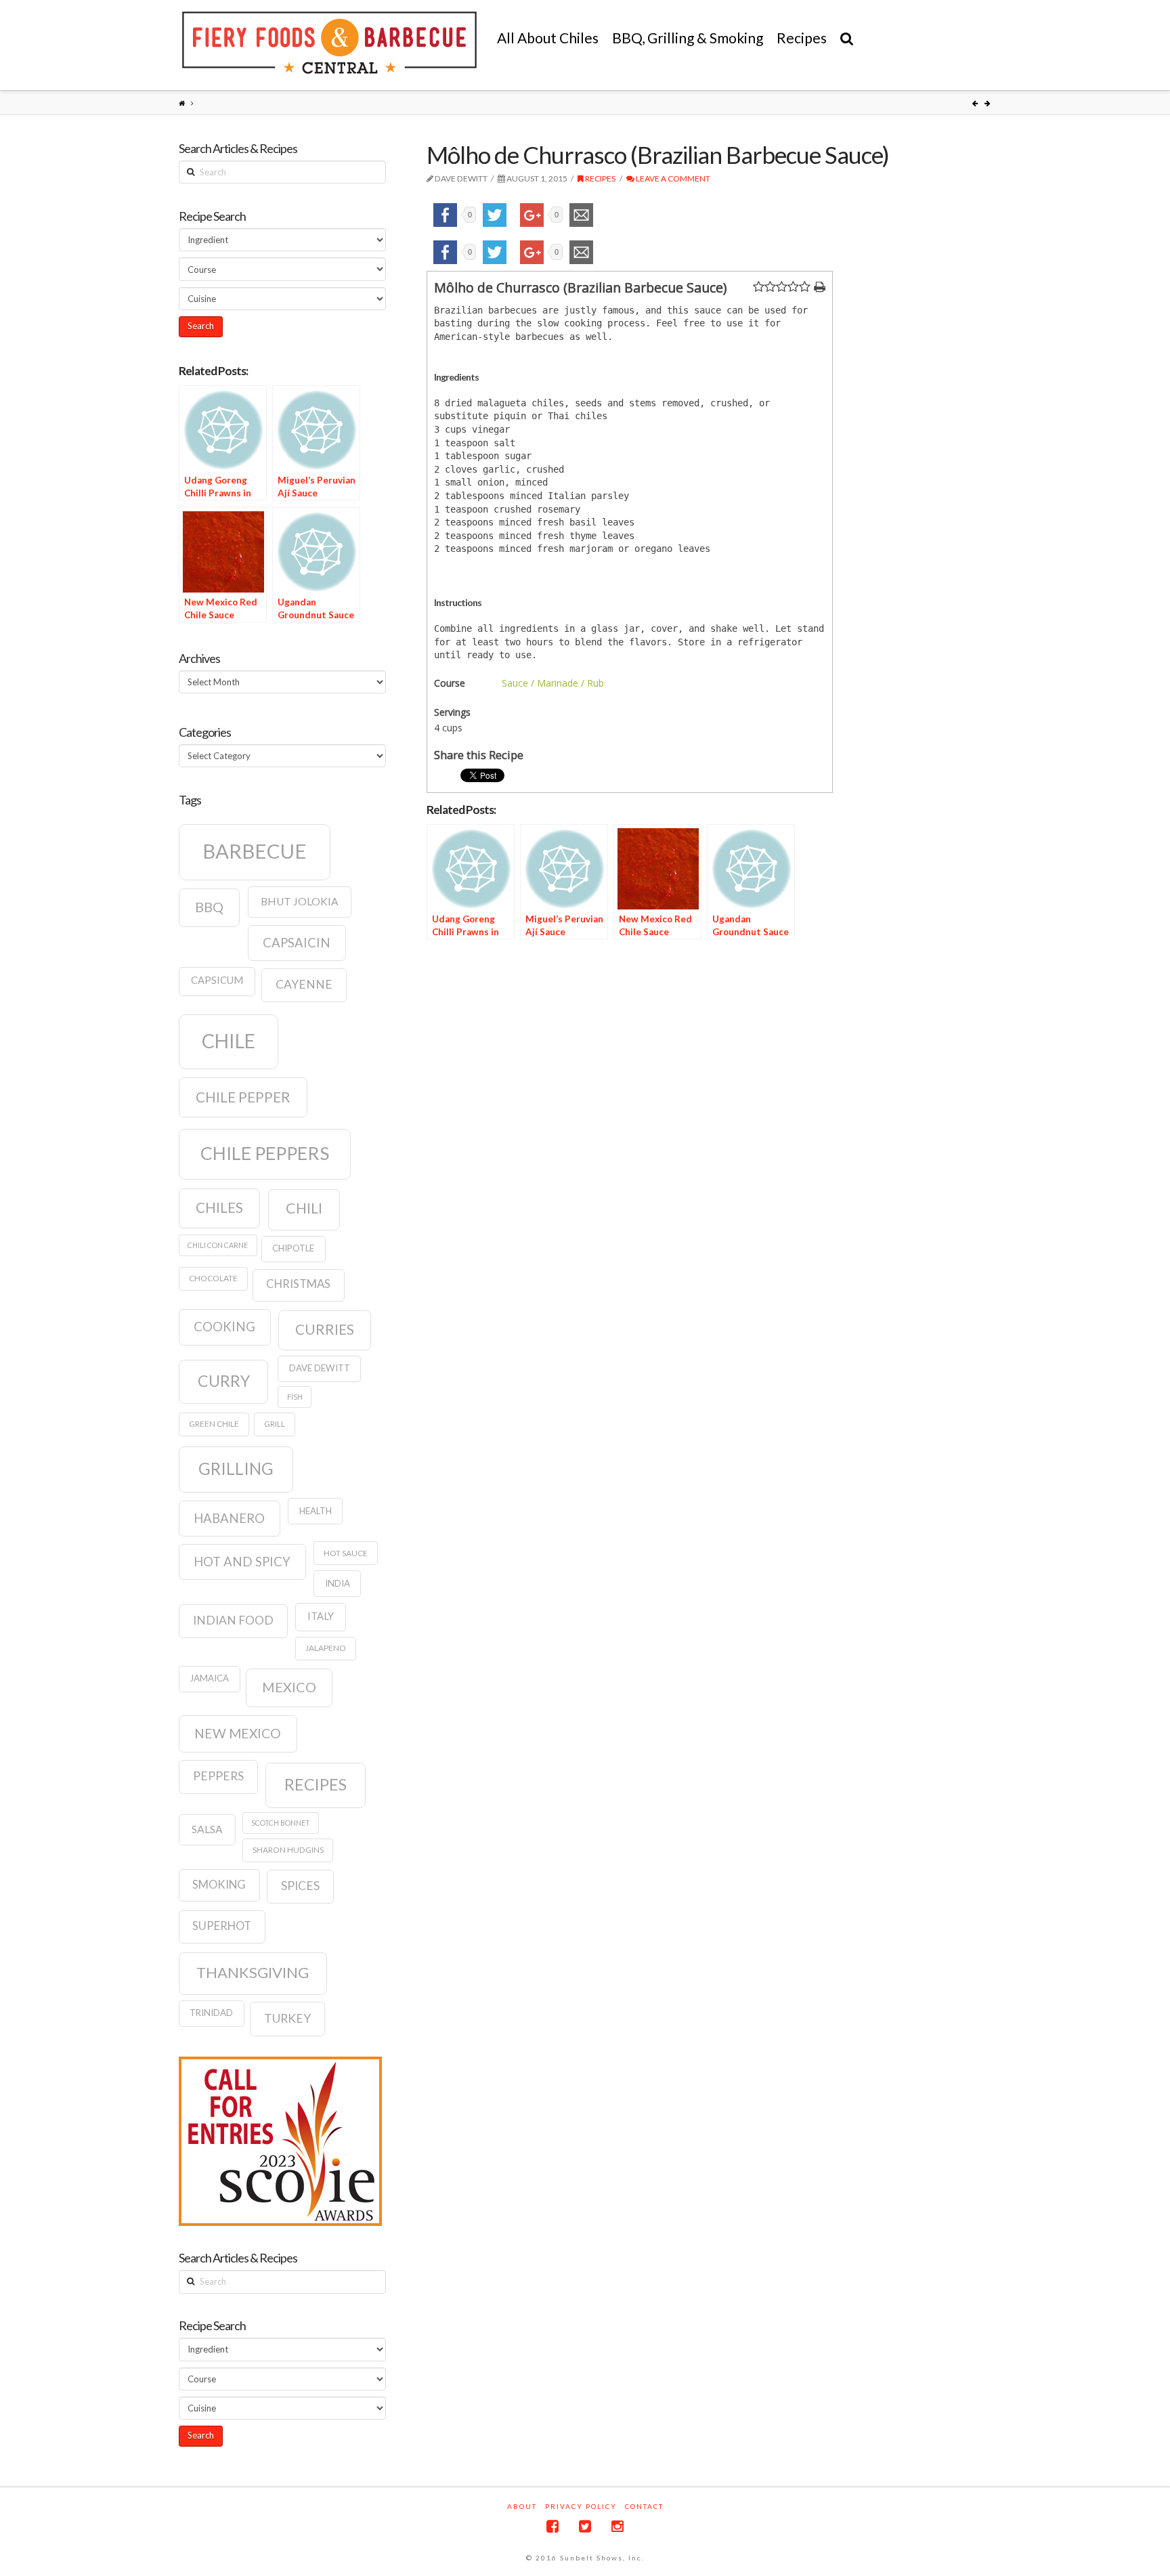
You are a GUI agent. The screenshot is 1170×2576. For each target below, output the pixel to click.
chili (304, 1208)
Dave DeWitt (320, 1368)
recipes (316, 1784)
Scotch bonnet (281, 1823)
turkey (287, 2018)
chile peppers (265, 1153)
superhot (222, 1926)
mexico (289, 1687)
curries (325, 1329)
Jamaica (209, 1678)
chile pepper (243, 1097)
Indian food (233, 1620)
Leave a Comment (672, 178)
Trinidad (211, 2013)
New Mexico (238, 1733)
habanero (229, 1518)
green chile (214, 1424)
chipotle (293, 1248)
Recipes (600, 178)
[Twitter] (585, 2526)
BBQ (209, 907)
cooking (224, 1327)
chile (229, 1041)
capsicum (217, 980)
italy (321, 1616)
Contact (644, 2506)
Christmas (298, 1284)
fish (295, 1397)
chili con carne (218, 1245)
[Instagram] (617, 2526)
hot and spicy (242, 1562)
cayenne (304, 984)
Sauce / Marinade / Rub (553, 683)
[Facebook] (552, 2526)
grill (275, 1424)
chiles (219, 1207)
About (522, 2506)
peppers (218, 1776)
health (316, 1511)
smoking (219, 1885)
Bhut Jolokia (300, 901)
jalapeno (326, 1648)
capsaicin (297, 943)
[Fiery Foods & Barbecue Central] (329, 43)
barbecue (255, 851)
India (338, 1583)
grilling (236, 1468)
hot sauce (346, 1553)
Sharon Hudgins (288, 1850)
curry (224, 1381)
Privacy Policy (581, 2506)
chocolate (213, 1278)
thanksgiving (253, 1972)
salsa (207, 1829)
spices (300, 1886)
